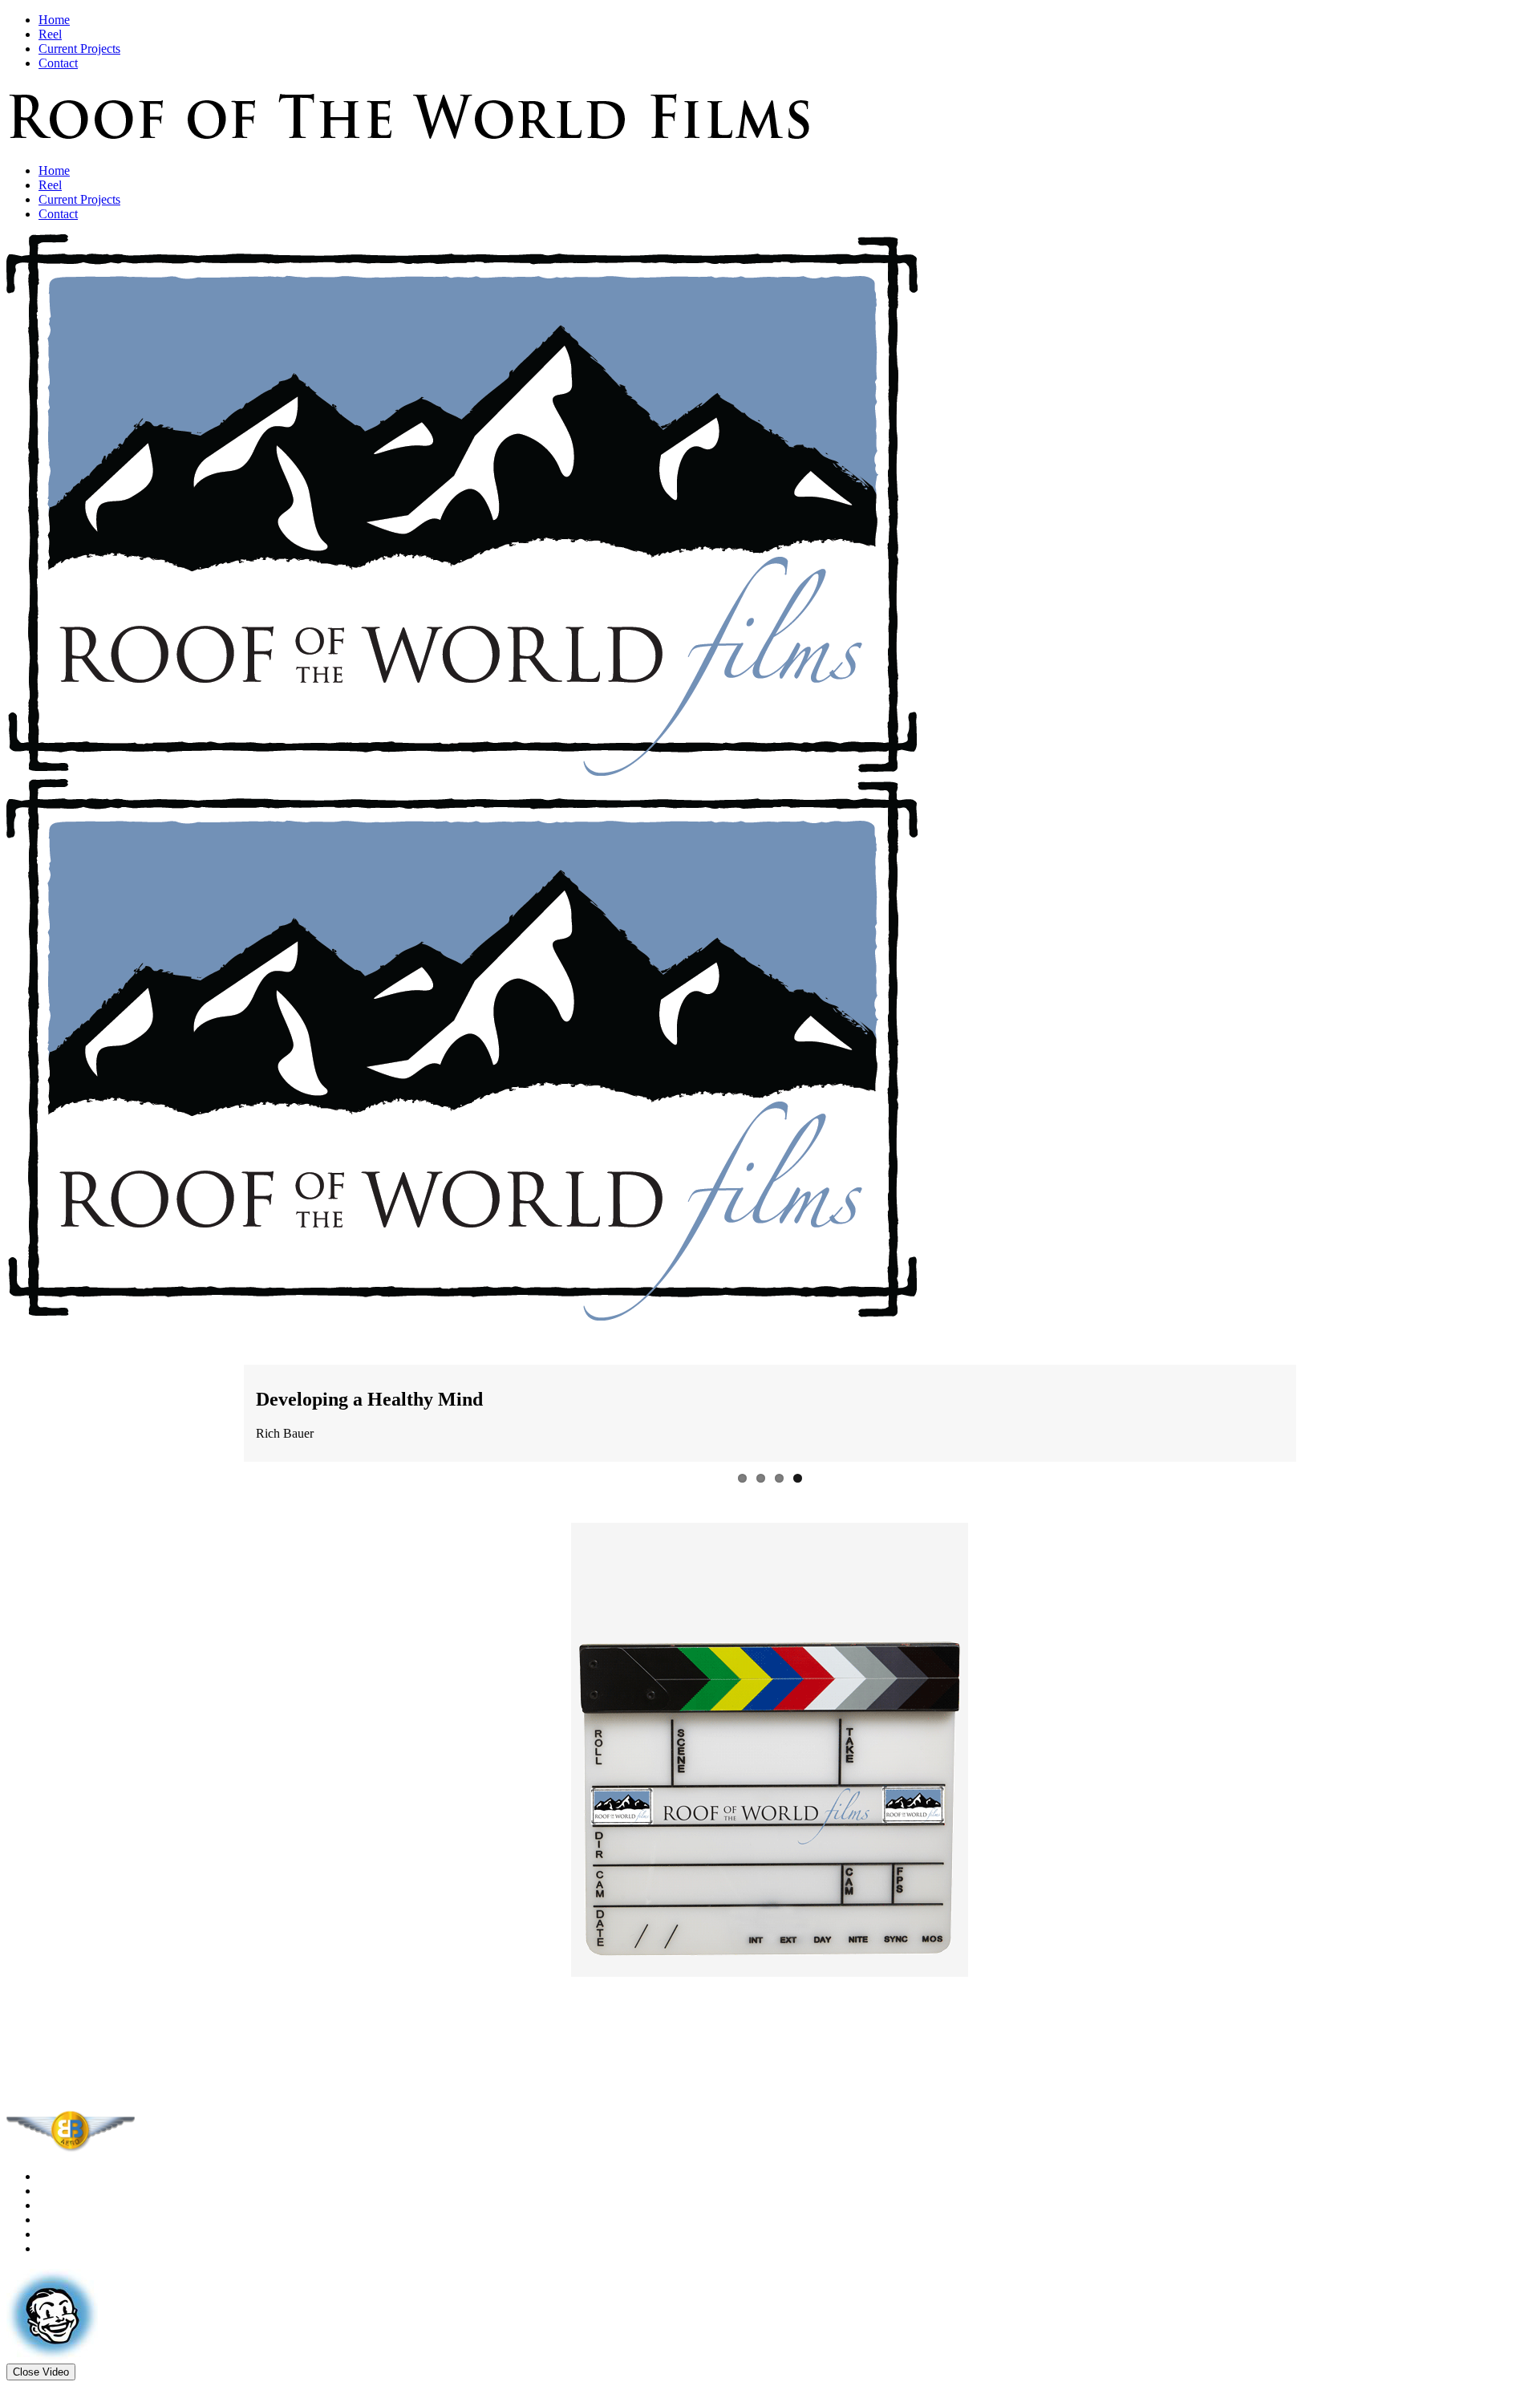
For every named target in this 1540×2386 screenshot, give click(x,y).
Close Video (41, 2345)
